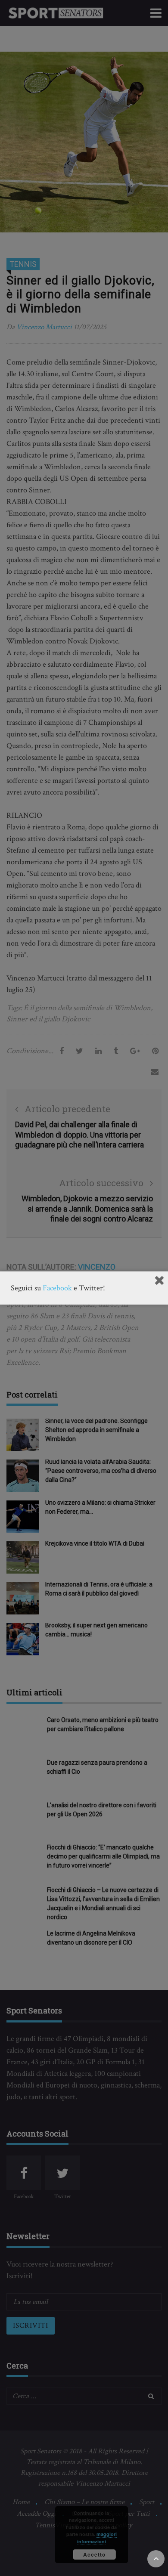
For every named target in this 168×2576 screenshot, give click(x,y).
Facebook (57, 1288)
